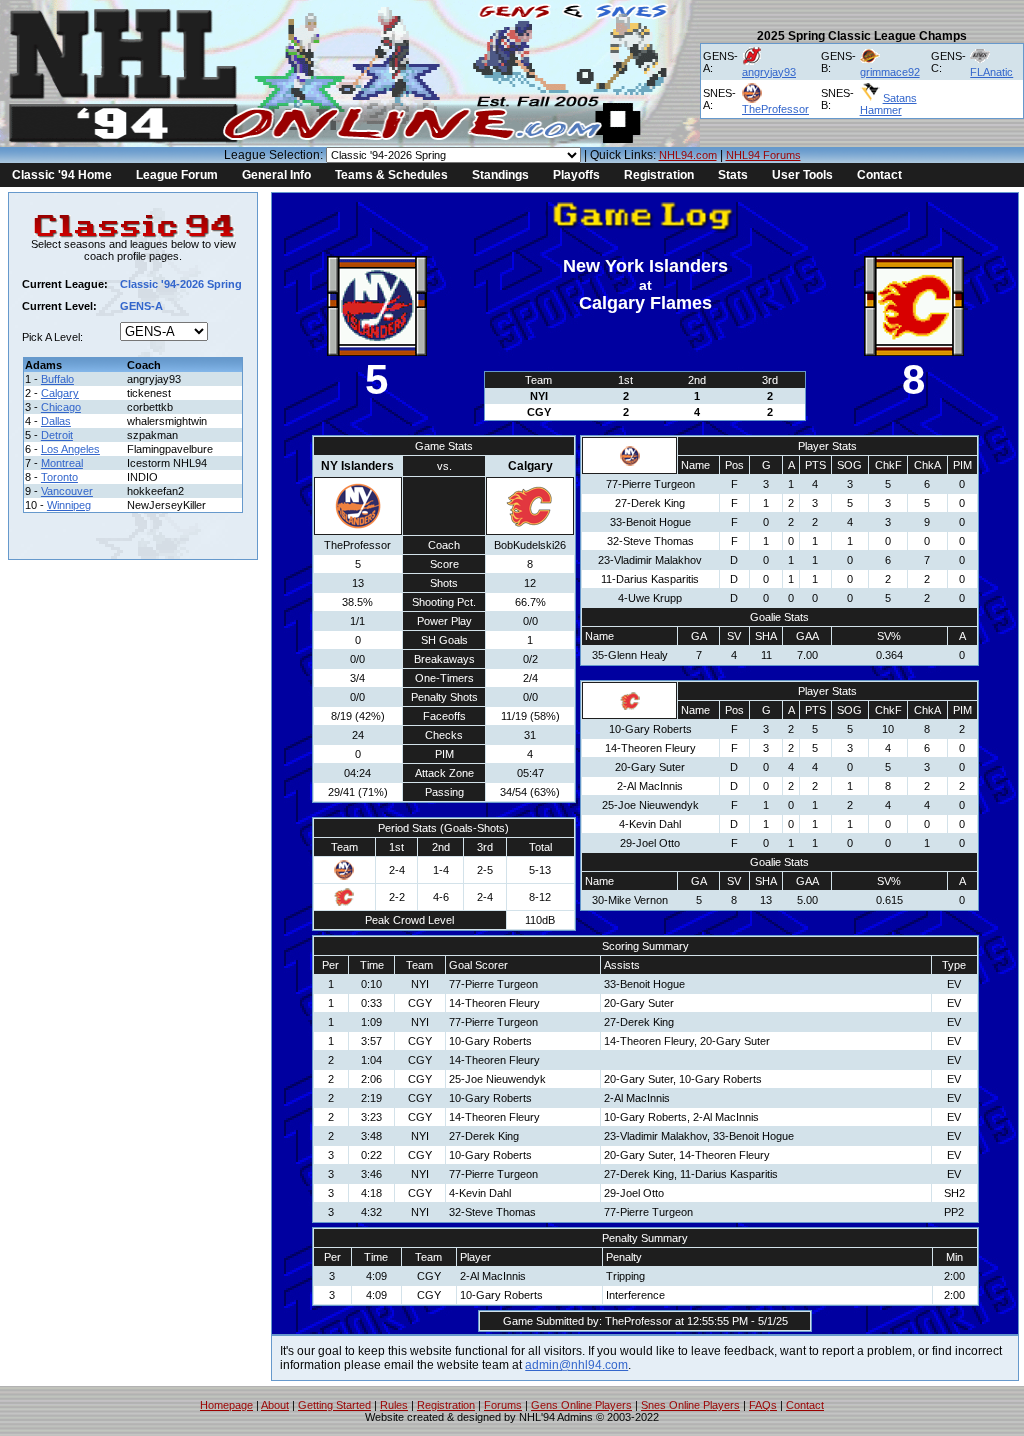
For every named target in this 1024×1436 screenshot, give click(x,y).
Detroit (57, 435)
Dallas (56, 421)
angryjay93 (769, 72)
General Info (276, 175)
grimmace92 (890, 72)
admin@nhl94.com (576, 1365)
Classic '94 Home (62, 175)
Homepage (226, 1405)
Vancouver (67, 491)
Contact (879, 175)
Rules (394, 1405)
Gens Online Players (581, 1405)
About (275, 1405)
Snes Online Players (690, 1405)
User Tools (802, 175)
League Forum (177, 175)
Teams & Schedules (391, 175)
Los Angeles (70, 449)
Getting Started (334, 1405)
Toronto (59, 477)
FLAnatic (991, 72)
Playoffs (576, 175)
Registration (659, 175)
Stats (733, 175)
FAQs (763, 1405)
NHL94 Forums (763, 155)
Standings (500, 175)
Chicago (61, 407)
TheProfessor (775, 109)
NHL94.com (688, 155)
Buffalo (57, 379)
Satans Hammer (888, 104)
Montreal (62, 463)
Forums (503, 1405)
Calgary (60, 393)
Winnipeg (69, 505)
